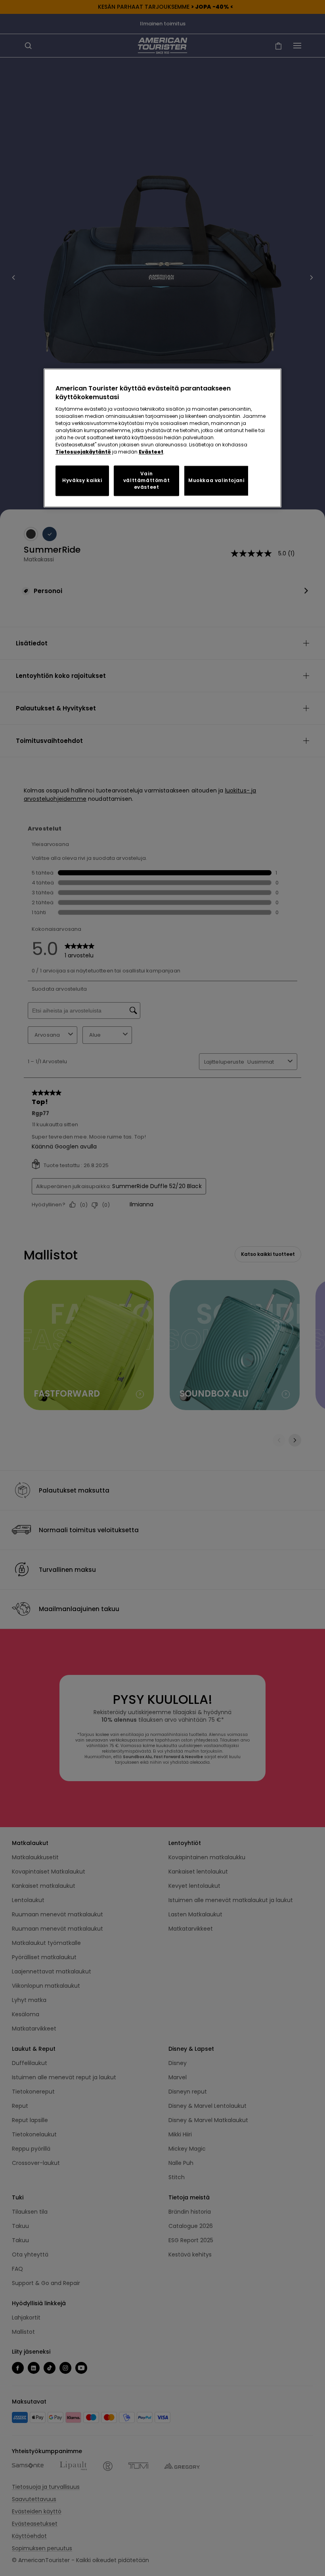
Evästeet (151, 452)
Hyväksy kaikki (82, 481)
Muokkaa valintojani (216, 481)
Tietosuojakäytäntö (83, 452)
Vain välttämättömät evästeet (146, 481)
